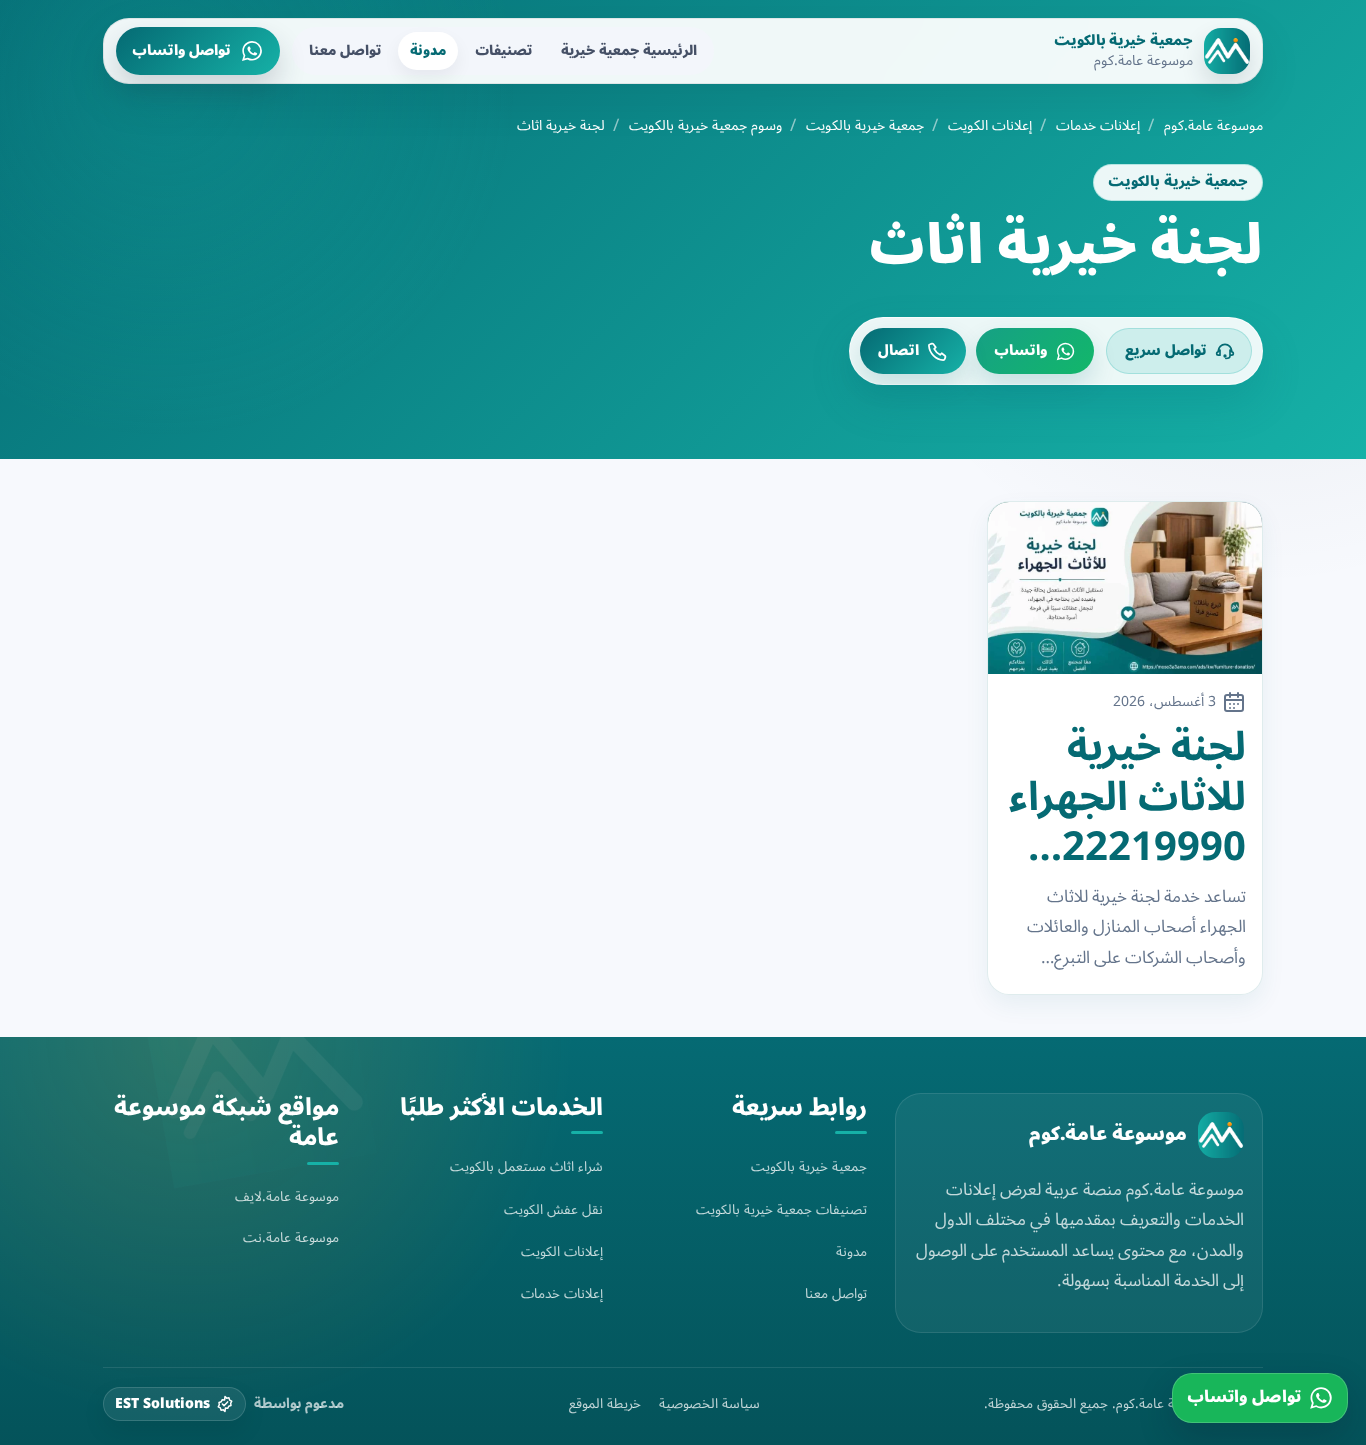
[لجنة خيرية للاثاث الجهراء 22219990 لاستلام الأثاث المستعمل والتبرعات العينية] (1125, 588)
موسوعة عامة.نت (291, 1237)
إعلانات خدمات (1098, 126)
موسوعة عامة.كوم (1213, 126)
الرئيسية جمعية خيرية (629, 50)
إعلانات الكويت (990, 126)
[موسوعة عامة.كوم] (1221, 1135)
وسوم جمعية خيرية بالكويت (705, 126)
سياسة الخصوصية (709, 1404)
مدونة (428, 50)
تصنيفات (503, 50)
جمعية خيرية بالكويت (865, 126)
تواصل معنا (345, 50)
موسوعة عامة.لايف (287, 1196)
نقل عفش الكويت (553, 1209)
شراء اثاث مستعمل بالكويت (526, 1166)
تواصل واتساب (181, 50)
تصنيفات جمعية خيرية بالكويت (781, 1209)
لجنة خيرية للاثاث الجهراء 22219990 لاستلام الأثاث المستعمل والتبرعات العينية (1127, 798)
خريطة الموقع (605, 1404)
